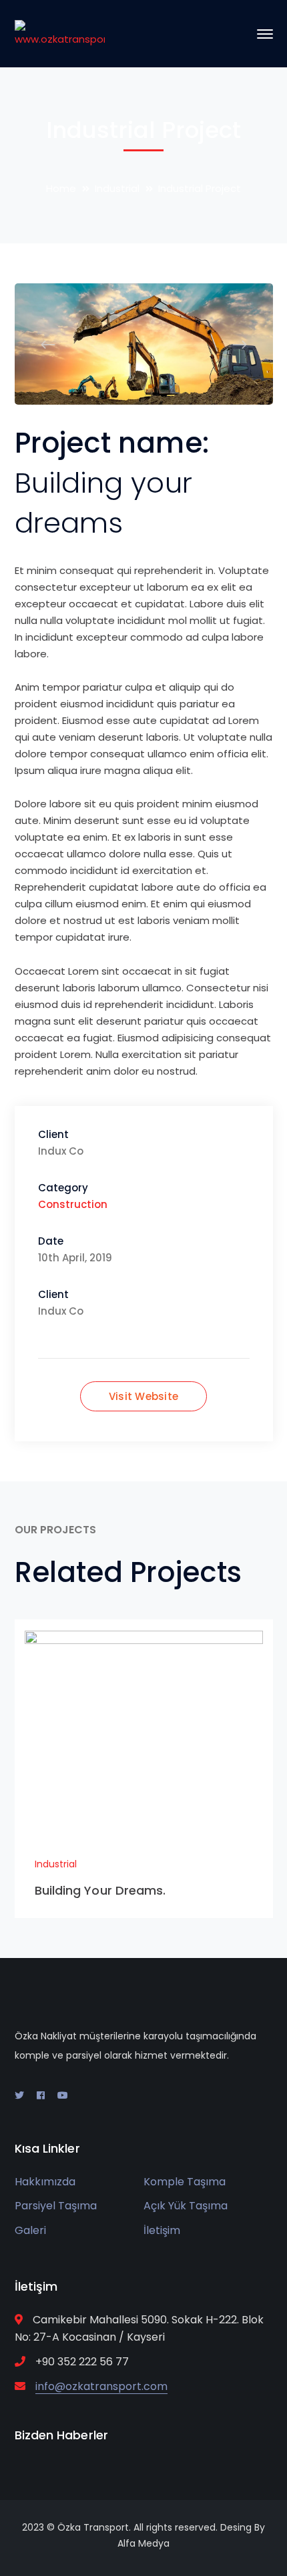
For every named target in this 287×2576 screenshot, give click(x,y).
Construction (73, 1204)
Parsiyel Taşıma (56, 2206)
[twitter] (19, 2095)
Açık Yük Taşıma (186, 2206)
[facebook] (41, 2095)
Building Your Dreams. (100, 1890)
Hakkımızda (45, 2182)
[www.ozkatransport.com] (60, 33)
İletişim (162, 2230)
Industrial (117, 188)
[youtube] (63, 2095)
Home (61, 188)
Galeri (30, 2230)
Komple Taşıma (185, 2182)
